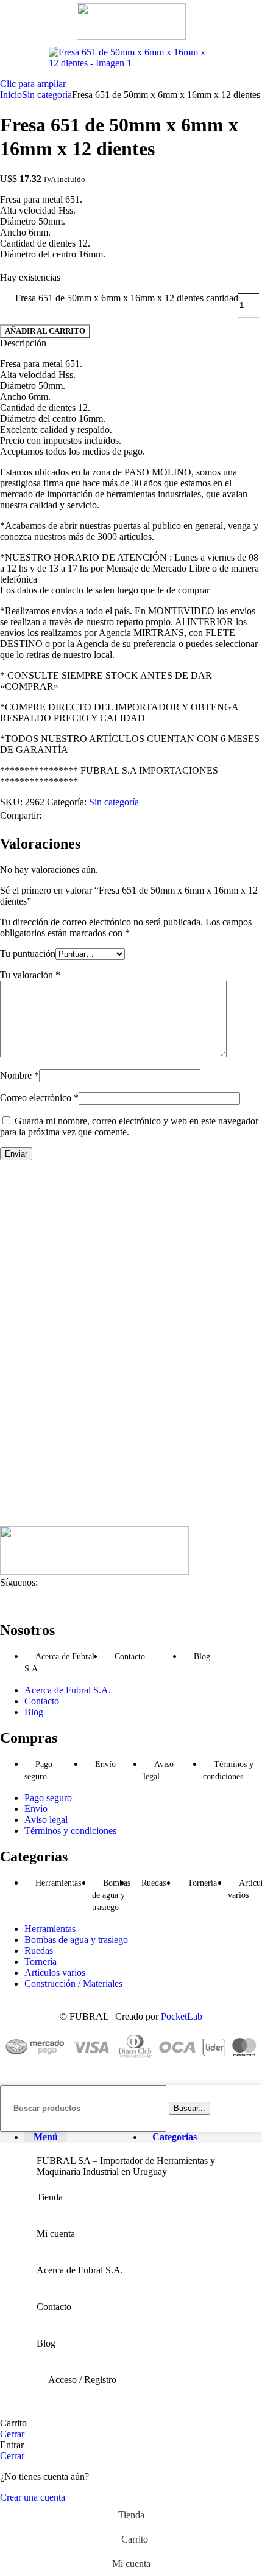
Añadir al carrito (45, 331)
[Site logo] (131, 36)
